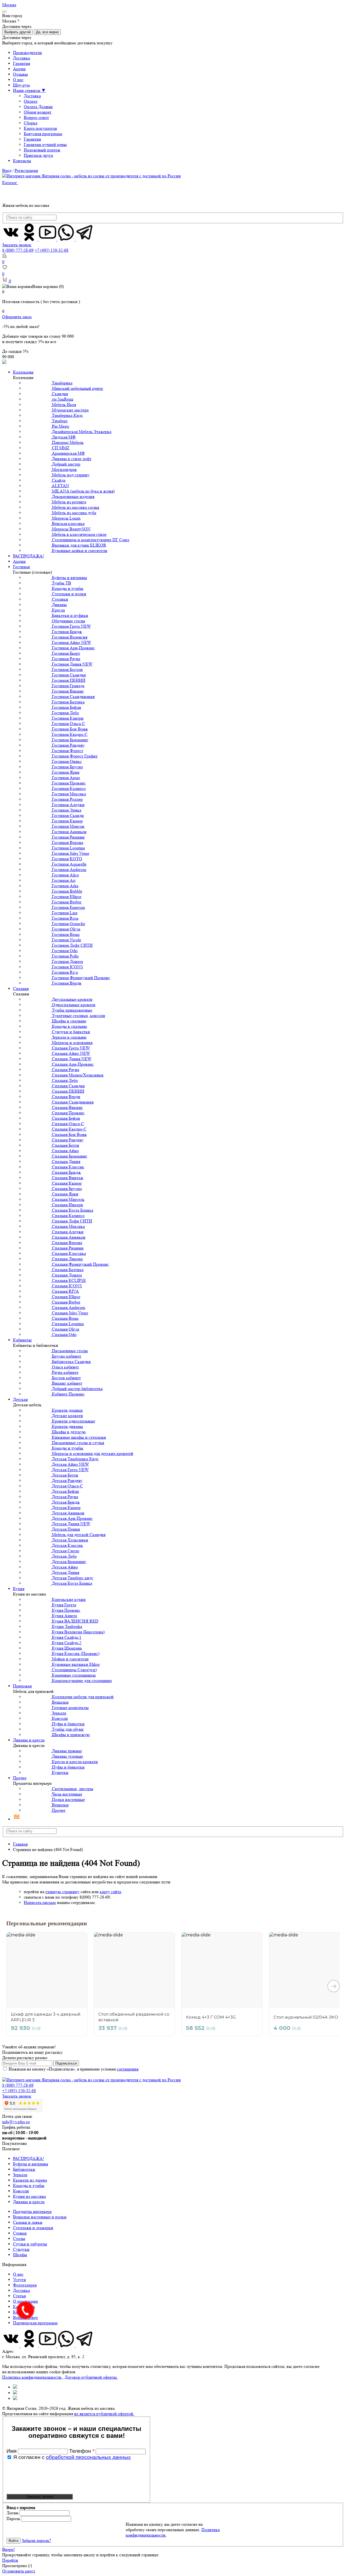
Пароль (13, 2519)
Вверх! (9, 2549)
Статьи (19, 2296)
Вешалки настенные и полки (40, 2217)
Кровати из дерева (30, 2180)
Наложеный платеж (42, 150)
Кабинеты (22, 1340)
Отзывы (20, 74)
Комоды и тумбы (29, 2186)
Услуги (19, 2280)
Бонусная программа (43, 134)
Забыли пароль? (36, 2540)
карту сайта (110, 1892)
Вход (7, 170)
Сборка (31, 123)
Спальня (21, 988)
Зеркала (20, 2175)
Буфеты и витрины (31, 2164)
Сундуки (21, 2249)
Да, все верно (47, 32)
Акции (19, 69)
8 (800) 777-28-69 (18, 250)
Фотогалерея (25, 2285)
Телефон (82, 2451)
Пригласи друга (38, 155)
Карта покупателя (40, 128)
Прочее (20, 1778)
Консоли (21, 2191)
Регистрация (26, 170)
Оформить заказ (17, 317)
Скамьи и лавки (28, 2222)
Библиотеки (24, 2169)
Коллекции (23, 372)
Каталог (10, 183)
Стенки (20, 2233)
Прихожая (22, 1686)
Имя (12, 2451)
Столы (19, 2238)
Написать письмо (40, 1902)
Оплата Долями (38, 107)
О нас (18, 80)
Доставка (21, 58)
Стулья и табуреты (30, 2244)
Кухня (19, 1589)
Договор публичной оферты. (91, 2377)
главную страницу (62, 1892)
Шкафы (20, 2255)
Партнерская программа (35, 2323)
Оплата (31, 101)
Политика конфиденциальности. (32, 2377)
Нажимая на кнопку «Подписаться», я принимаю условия (74, 2069)
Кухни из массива (29, 2196)
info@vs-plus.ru (16, 2122)
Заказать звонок (17, 245)
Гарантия (21, 63)
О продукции (25, 2301)
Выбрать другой (17, 32)
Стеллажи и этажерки (33, 2228)
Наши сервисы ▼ (29, 90)
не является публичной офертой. (104, 2414)
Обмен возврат (38, 112)
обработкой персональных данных (88, 2457)
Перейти (10, 2560)
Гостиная (21, 567)
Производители (27, 53)
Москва (9, 5)
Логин (12, 2513)
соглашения (128, 2069)
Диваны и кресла (29, 1740)
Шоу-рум (21, 85)
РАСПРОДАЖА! (29, 556)
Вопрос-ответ (36, 117)
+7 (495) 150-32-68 (51, 250)
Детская (20, 1399)
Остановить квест (19, 2571)
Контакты (22, 161)
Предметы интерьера (32, 2211)
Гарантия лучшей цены (45, 144)
